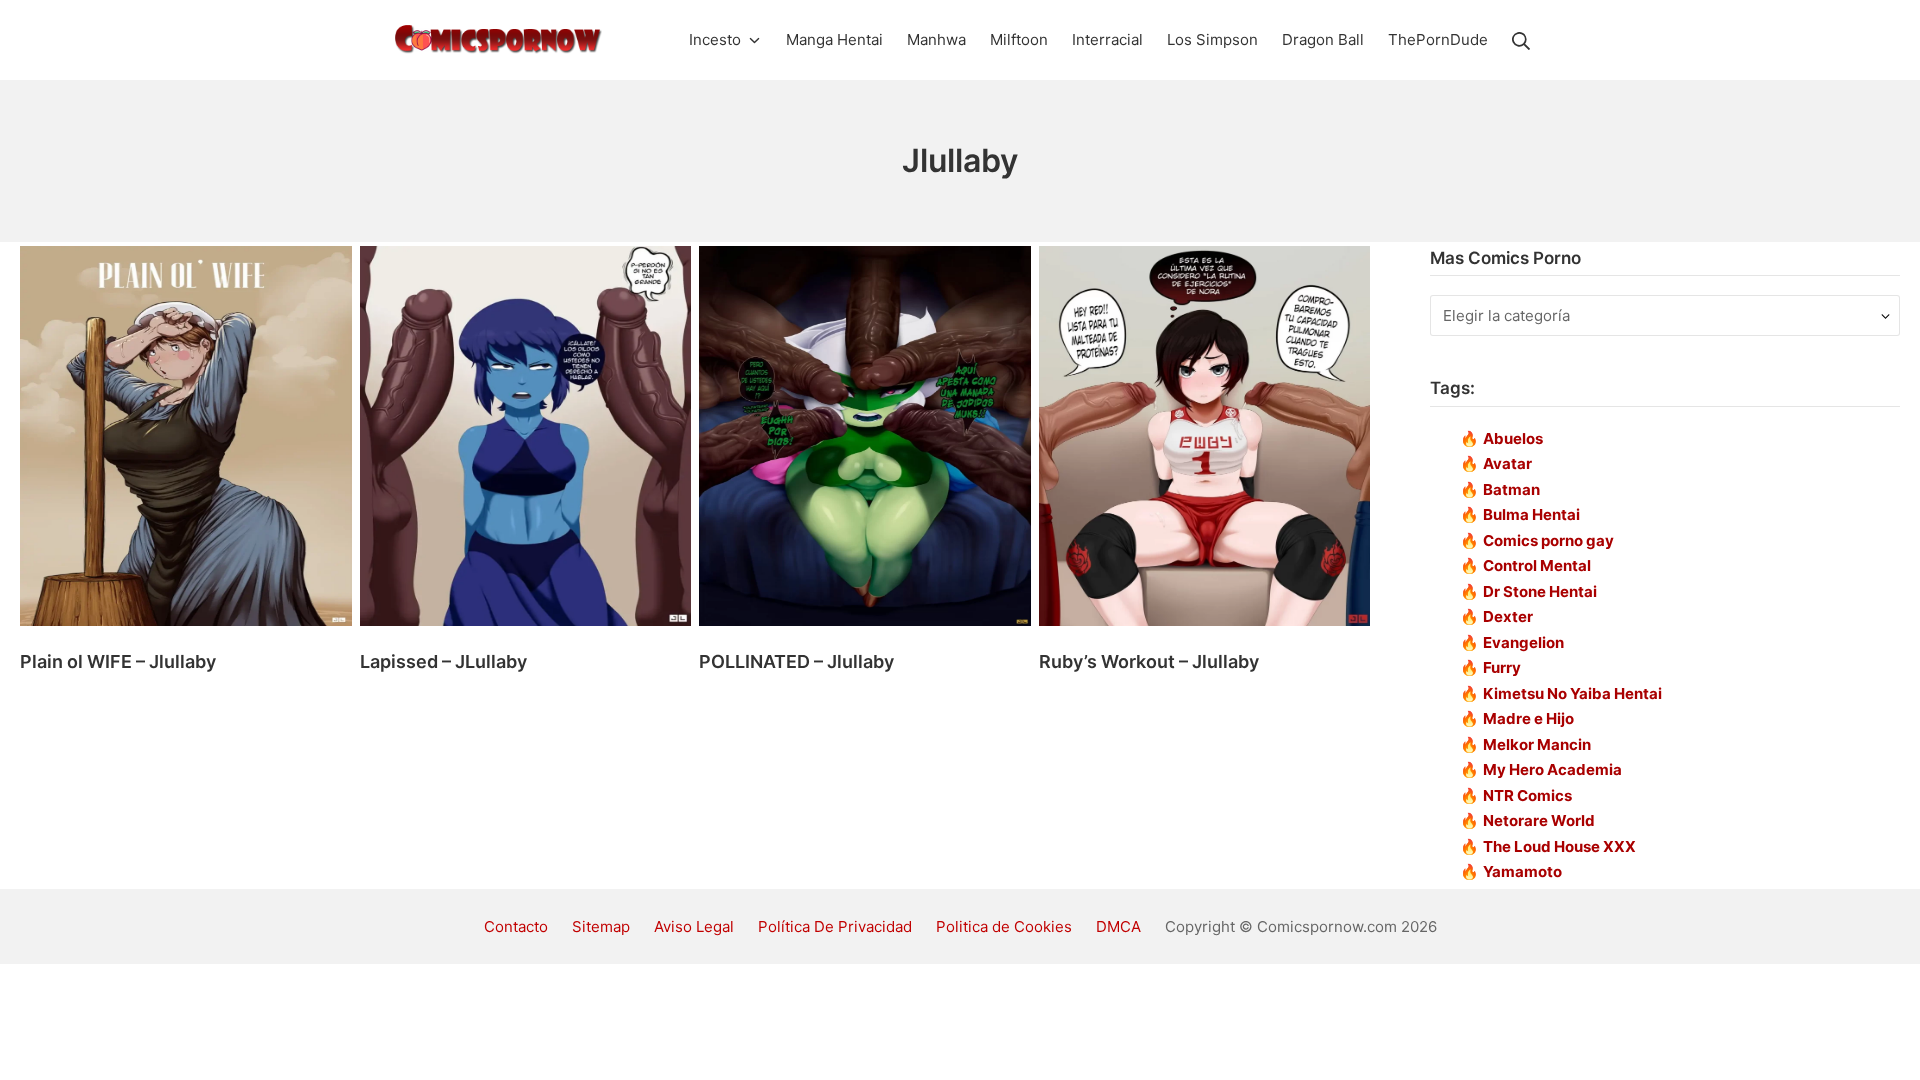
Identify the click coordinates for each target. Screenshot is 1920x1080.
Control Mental (1537, 565)
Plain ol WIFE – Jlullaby (118, 661)
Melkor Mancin (1537, 744)
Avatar (1507, 463)
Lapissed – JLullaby (443, 661)
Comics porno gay (1548, 540)
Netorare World (1539, 820)
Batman (1511, 489)
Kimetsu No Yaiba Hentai (1572, 693)
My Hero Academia (1552, 769)
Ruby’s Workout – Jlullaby (1149, 661)
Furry (1502, 667)
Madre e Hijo (1528, 718)
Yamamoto (1522, 871)
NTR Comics (1527, 795)
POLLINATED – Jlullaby (796, 661)
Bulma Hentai (1531, 514)
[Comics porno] (497, 40)
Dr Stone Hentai (1540, 591)
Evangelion (1523, 642)
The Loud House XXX (1559, 846)
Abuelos (1513, 438)
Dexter (1508, 616)
